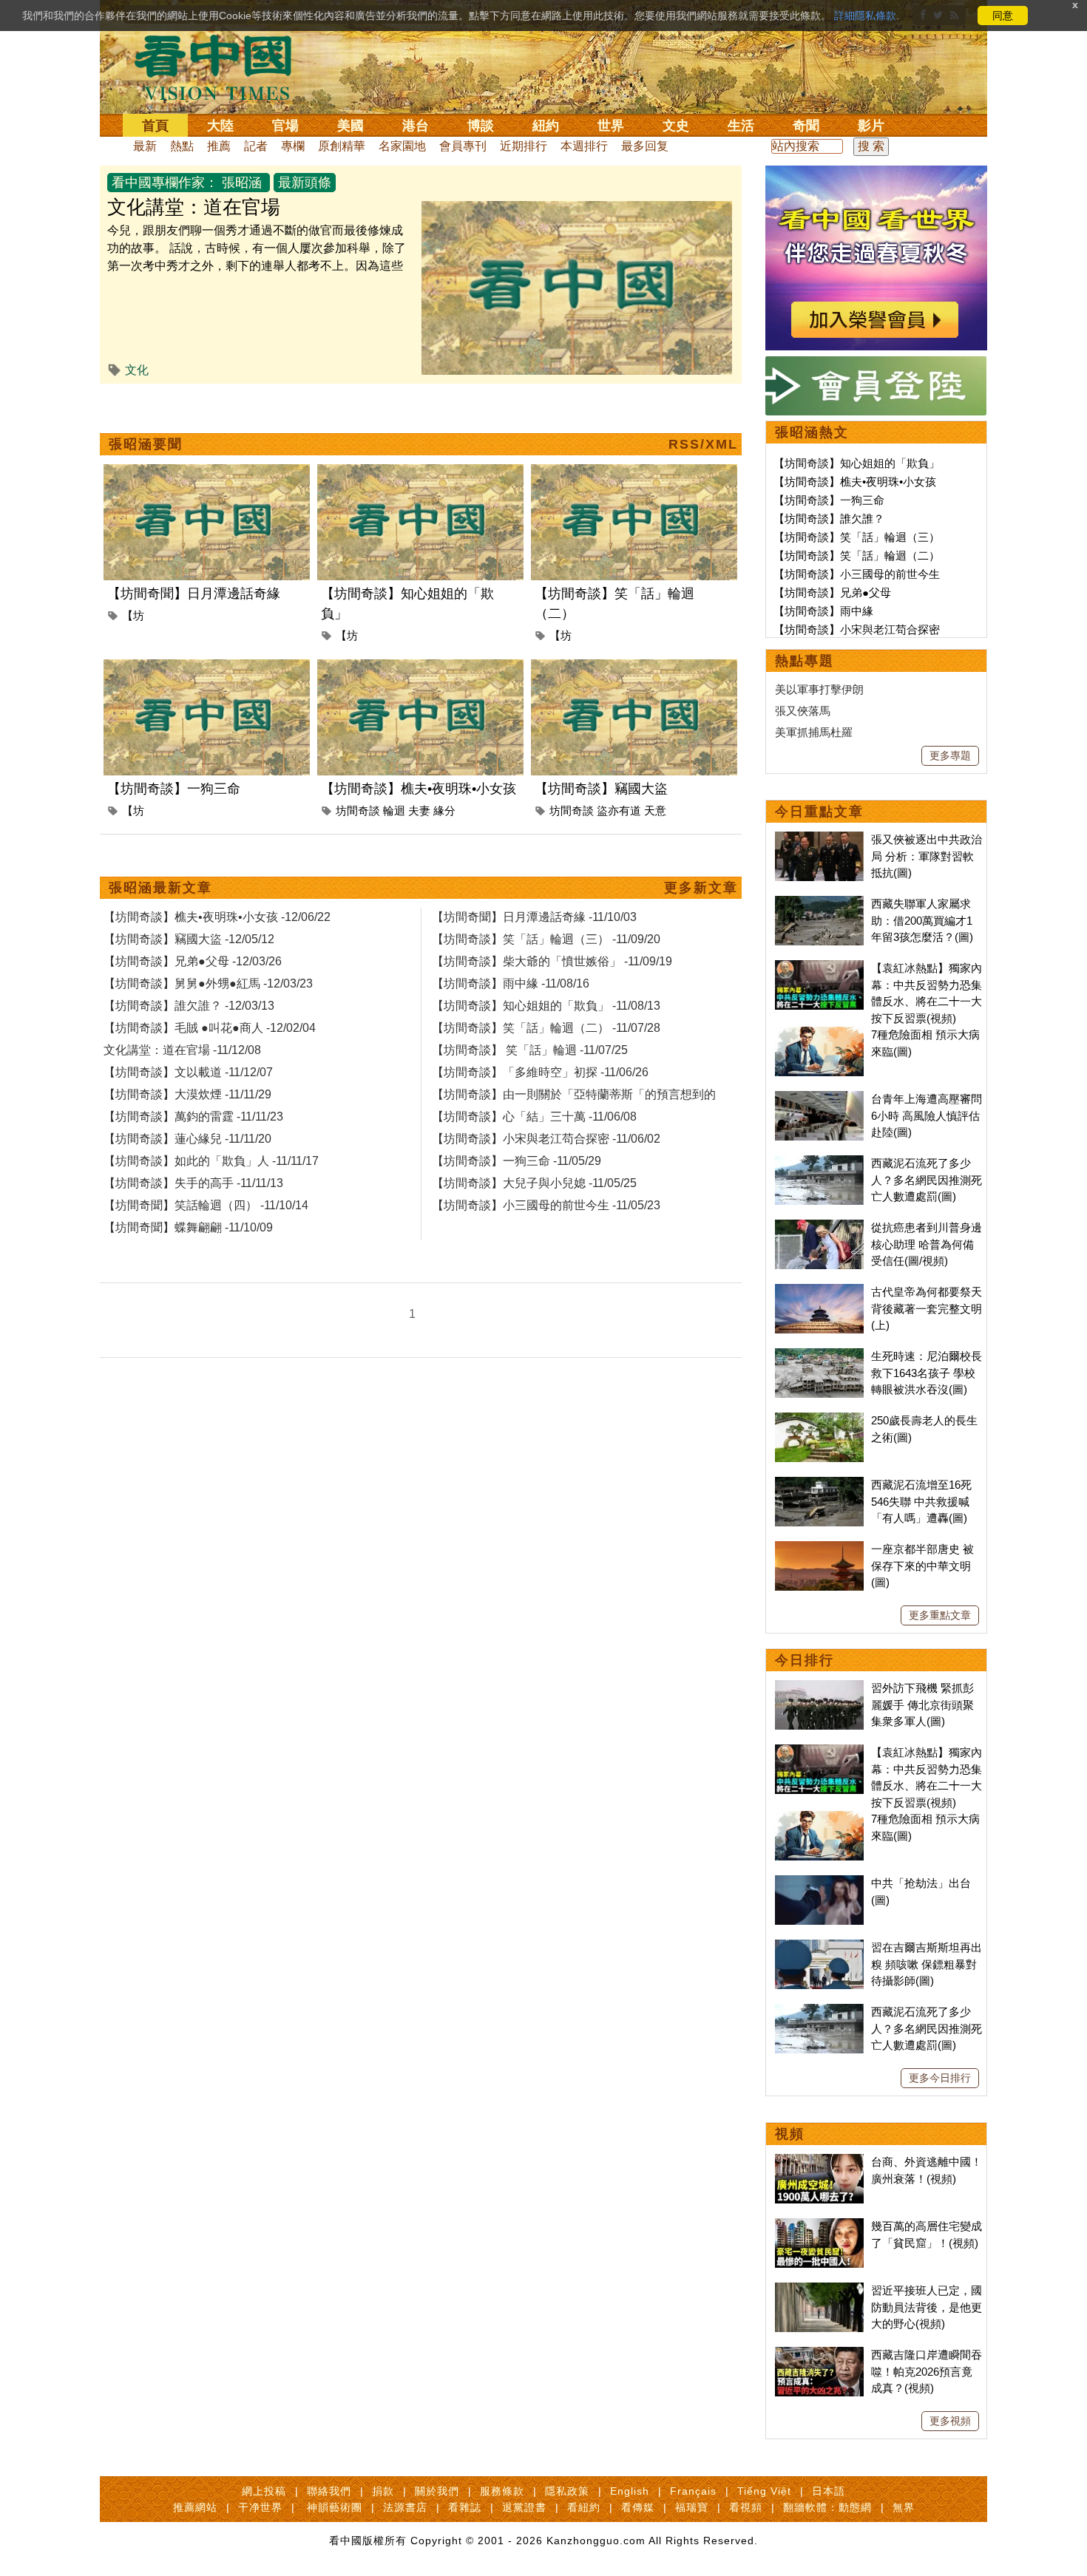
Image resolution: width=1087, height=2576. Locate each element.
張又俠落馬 (803, 711)
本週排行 (584, 146)
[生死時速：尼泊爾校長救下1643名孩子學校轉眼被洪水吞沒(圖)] (819, 1356)
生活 (741, 126)
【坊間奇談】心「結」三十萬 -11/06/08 (534, 1117)
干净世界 (260, 2507)
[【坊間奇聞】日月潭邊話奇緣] (207, 473)
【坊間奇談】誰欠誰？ (829, 519)
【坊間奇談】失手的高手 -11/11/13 (193, 1183)
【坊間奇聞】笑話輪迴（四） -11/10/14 (206, 1205)
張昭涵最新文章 (160, 888)
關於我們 (437, 2491)
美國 (351, 126)
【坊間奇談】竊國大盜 (601, 789)
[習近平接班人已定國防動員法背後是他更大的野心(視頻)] (819, 2290)
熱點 (182, 146)
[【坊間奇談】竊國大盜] (634, 668)
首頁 (155, 126)
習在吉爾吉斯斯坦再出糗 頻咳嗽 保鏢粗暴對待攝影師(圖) (927, 1964)
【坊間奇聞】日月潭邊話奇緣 (194, 594)
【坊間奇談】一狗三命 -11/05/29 (517, 1161)
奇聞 (806, 126)
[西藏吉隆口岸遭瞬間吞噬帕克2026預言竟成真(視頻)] (819, 2355)
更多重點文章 (940, 1615)
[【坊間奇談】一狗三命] (207, 668)
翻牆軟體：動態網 (827, 2507)
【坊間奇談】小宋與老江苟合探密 (857, 629)
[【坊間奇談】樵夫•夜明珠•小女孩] (420, 668)
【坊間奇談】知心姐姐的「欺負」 (857, 463)
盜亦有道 (619, 810)
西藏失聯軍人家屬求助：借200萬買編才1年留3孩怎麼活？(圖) (922, 920)
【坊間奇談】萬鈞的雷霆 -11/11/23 (193, 1117)
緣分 (444, 810)
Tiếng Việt (764, 2491)
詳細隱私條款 (865, 16)
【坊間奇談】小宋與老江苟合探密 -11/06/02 (546, 1139)
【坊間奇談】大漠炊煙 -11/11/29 (187, 1094)
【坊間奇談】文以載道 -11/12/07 (188, 1072)
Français (693, 2491)
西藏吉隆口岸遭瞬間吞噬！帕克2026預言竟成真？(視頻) (927, 2371)
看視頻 (746, 2507)
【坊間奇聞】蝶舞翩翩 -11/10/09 (188, 1227)
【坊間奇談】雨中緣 (823, 611)
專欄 (293, 146)
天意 (655, 810)
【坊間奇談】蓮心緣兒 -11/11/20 (187, 1139)
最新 (145, 146)
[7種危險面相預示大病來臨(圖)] (819, 1034)
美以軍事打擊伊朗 (819, 689)
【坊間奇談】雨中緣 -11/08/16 (511, 983)
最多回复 (645, 146)
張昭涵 (242, 183)
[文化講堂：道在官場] (577, 210)
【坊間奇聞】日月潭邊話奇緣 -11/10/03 (534, 917)
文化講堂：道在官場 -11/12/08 (182, 1050)
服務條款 (502, 2491)
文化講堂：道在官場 (194, 207)
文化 (137, 370)
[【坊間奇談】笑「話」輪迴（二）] (634, 473)
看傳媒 (638, 2507)
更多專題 (950, 755)
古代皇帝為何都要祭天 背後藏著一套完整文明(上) (927, 1308)
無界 (904, 2507)
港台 (416, 126)
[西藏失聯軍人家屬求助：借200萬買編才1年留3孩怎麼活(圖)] (819, 904)
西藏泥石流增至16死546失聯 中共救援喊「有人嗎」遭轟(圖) (921, 1501)
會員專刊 (463, 146)
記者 (256, 146)
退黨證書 (524, 2507)
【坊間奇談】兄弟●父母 (832, 592)
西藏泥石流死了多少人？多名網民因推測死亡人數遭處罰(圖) (927, 1180)
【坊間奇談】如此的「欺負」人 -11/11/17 (211, 1161)
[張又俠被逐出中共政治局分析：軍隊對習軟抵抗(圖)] (819, 839)
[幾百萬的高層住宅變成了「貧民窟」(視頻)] (819, 2226)
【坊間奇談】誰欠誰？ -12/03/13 (189, 1006)
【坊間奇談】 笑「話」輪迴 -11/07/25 (530, 1050)
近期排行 (524, 146)
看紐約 (584, 2507)
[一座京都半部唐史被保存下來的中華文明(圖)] (819, 1549)
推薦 (219, 146)
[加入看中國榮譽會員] (876, 174)
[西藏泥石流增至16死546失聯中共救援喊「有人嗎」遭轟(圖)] (819, 1485)
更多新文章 (701, 888)
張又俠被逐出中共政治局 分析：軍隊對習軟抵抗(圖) (927, 856)
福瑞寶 (692, 2507)
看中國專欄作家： (165, 183)
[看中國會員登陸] (876, 386)
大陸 (220, 126)
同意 (1003, 16)
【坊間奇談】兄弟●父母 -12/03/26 (193, 961)
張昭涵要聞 (146, 444)
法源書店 (405, 2507)
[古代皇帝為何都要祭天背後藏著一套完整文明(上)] (819, 1292)
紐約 (546, 126)
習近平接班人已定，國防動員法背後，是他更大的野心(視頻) (927, 2307)
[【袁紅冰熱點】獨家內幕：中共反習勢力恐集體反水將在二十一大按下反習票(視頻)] (819, 968)
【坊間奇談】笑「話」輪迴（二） (857, 555)
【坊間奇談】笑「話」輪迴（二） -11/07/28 (546, 1028)
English (630, 2491)
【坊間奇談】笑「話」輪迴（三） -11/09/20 (546, 939)
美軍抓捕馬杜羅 (814, 732)
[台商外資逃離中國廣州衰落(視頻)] (819, 2162)
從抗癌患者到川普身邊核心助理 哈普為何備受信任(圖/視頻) (927, 1244)
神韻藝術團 (335, 2507)
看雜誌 (465, 2507)
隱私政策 (567, 2491)
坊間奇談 (358, 810)
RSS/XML (703, 444)
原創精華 (342, 146)
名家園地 (402, 146)
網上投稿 (264, 2491)
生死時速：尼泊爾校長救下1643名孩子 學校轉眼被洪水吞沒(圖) (927, 1373)
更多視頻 (950, 2421)
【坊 (133, 615)
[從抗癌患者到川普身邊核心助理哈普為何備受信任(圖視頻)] (819, 1227)
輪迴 (394, 810)
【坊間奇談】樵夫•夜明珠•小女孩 (419, 789)
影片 (871, 126)
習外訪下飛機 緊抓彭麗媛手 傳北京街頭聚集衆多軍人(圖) (922, 1705)
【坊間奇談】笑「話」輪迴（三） (857, 537)
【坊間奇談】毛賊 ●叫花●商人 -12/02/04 (210, 1028)
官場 (285, 126)
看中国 (222, 67)
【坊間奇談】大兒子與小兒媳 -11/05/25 (534, 1183)
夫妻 (419, 810)
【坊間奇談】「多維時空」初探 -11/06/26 (540, 1072)
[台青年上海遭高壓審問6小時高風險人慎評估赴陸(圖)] (819, 1099)
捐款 (383, 2491)
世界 (611, 126)
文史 (676, 126)
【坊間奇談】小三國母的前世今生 (857, 574)
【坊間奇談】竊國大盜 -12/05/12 (189, 939)
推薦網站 (195, 2507)
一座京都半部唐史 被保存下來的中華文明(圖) (922, 1566)
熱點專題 (805, 661)
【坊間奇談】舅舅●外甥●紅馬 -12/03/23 (208, 983)
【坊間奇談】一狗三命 (174, 789)
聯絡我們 (329, 2491)
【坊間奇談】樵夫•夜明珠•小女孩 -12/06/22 (217, 917)
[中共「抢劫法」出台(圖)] (819, 1883)
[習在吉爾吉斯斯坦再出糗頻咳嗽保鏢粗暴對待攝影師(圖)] (819, 1947)
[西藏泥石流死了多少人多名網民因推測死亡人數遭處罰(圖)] (819, 1163)
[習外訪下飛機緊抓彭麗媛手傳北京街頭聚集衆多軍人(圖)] (819, 1688)
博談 (481, 126)
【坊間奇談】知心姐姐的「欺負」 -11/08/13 (546, 1006)
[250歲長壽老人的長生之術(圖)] (819, 1420)
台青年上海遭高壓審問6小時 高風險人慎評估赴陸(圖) (927, 1115)
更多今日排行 (940, 2078)
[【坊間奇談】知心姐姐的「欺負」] (420, 473)
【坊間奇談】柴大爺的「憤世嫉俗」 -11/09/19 (552, 961)
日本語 (829, 2491)
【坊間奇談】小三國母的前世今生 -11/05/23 (546, 1205)
